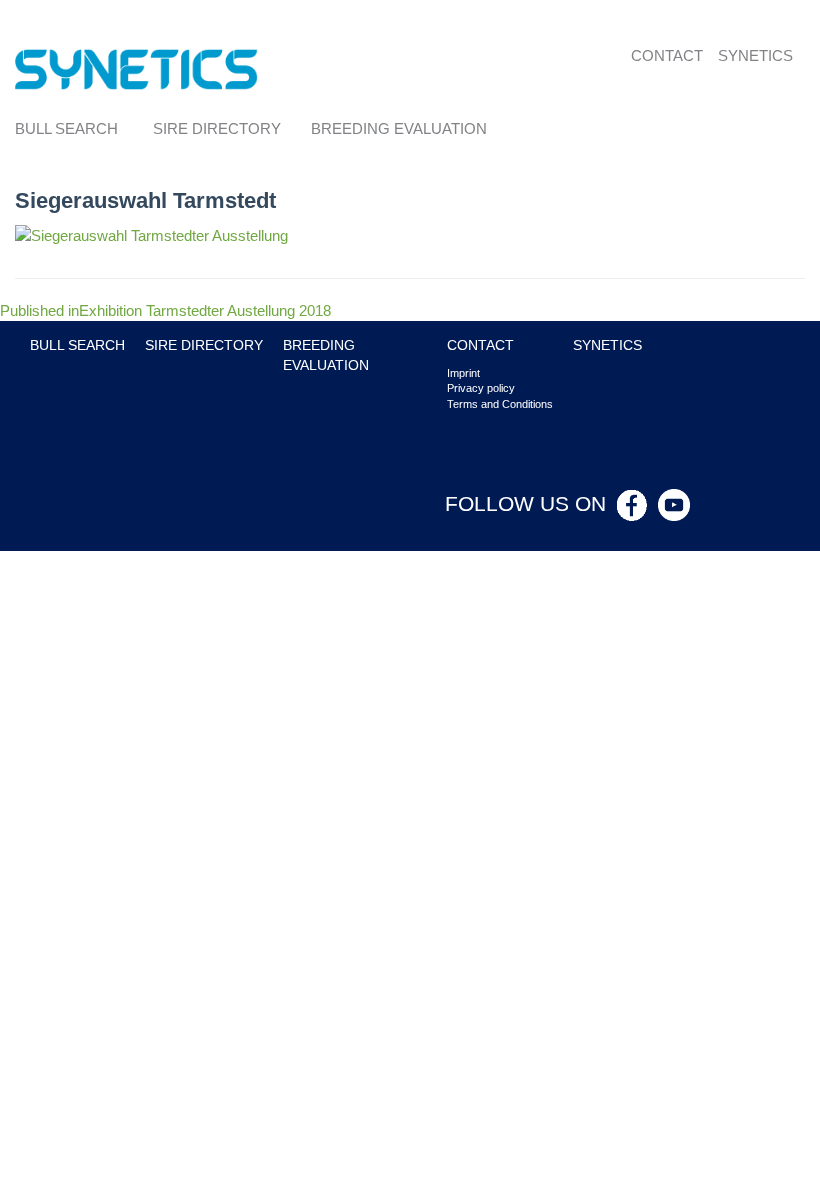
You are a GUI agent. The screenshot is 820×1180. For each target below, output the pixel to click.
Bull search (66, 128)
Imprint (463, 373)
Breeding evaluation (399, 128)
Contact (667, 55)
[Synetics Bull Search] (136, 67)
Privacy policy (481, 388)
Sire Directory (217, 128)
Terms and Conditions (500, 404)
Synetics (755, 55)
